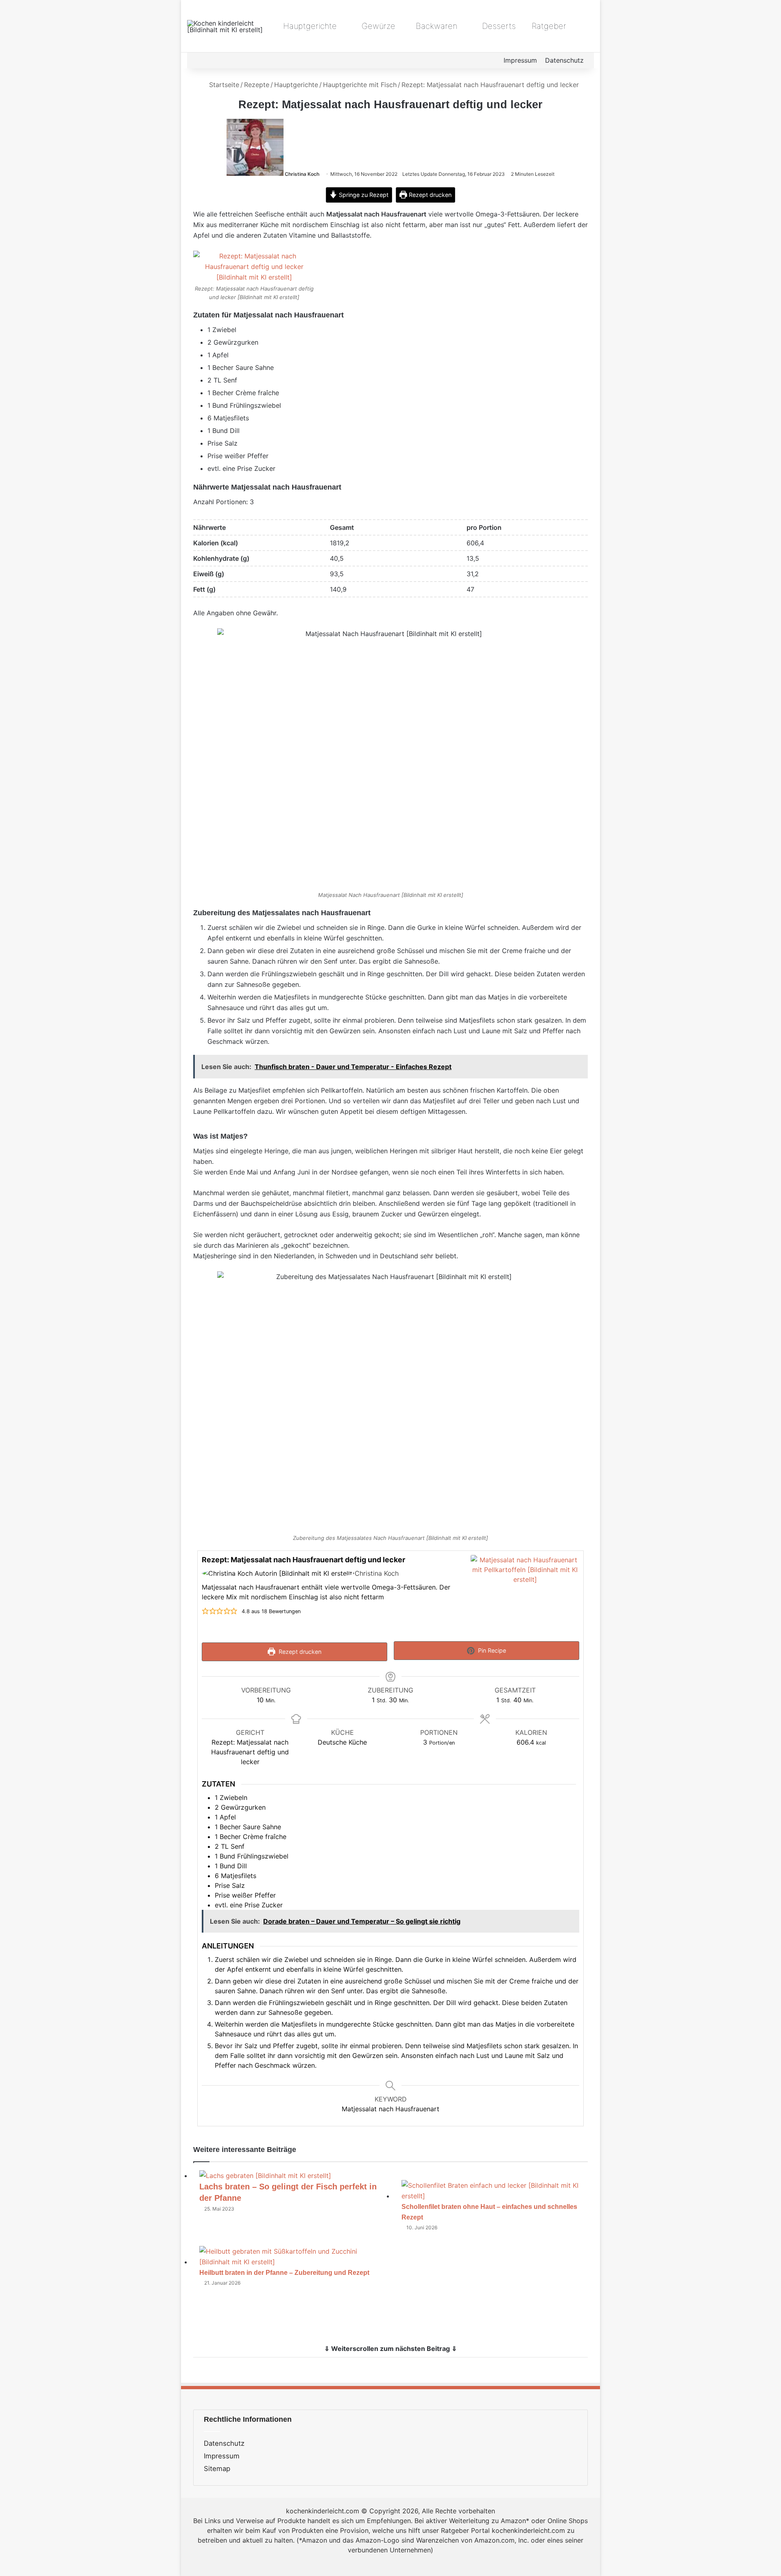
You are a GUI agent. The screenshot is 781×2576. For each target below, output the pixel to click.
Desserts (498, 26)
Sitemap (217, 2469)
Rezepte (257, 85)
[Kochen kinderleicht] (228, 26)
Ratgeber (549, 26)
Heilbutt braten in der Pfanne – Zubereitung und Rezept (284, 2273)
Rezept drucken (429, 195)
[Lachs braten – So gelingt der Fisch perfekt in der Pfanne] (265, 2176)
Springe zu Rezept (363, 195)
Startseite (223, 85)
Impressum (520, 60)
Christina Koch (302, 174)
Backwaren (435, 26)
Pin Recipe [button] (491, 1650)
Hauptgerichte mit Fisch (360, 85)
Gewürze (377, 26)
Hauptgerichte (309, 26)
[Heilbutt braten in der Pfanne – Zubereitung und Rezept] (292, 2262)
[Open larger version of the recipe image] (525, 1596)
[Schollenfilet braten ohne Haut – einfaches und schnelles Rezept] (494, 2196)
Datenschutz (564, 60)
